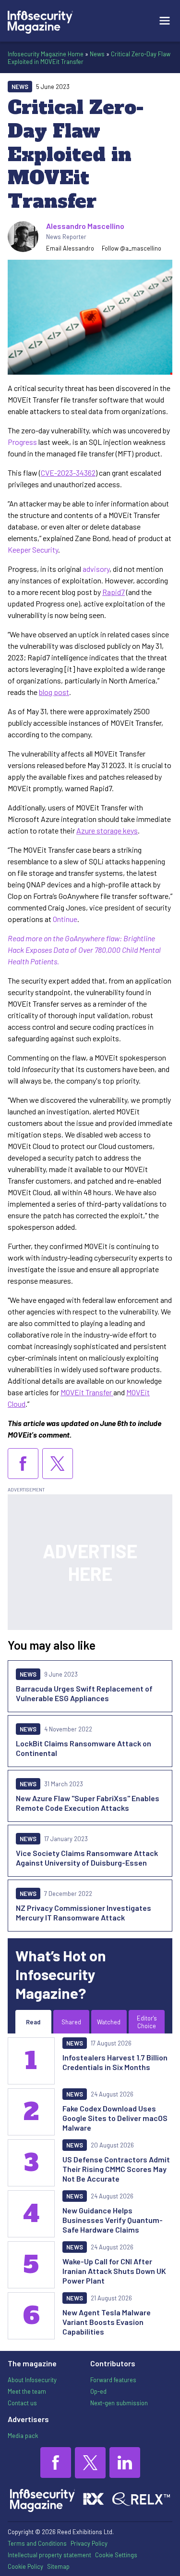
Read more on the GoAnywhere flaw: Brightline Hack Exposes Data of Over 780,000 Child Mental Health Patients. (84, 950)
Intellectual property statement (49, 2555)
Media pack (23, 2436)
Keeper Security (33, 549)
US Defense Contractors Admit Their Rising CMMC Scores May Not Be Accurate (116, 2169)
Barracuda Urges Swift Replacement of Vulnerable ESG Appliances (84, 1693)
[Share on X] (58, 1464)
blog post (54, 692)
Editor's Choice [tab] (147, 2022)
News (97, 54)
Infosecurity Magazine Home (46, 54)
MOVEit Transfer (87, 1392)
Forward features (113, 2380)
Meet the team (27, 2391)
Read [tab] (33, 2022)
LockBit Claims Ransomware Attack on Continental (84, 1748)
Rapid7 (114, 592)
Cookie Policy (25, 2566)
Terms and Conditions (37, 2543)
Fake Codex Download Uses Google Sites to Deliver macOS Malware (115, 2118)
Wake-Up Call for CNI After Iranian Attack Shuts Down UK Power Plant (114, 2271)
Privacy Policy (89, 2543)
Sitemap (58, 2566)
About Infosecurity (32, 2380)
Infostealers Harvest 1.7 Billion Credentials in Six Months (115, 2062)
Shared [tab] (71, 2022)
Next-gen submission (119, 2403)
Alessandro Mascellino (85, 226)
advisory (96, 569)
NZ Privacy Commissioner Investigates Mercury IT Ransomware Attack (84, 1913)
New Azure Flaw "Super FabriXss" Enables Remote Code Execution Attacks (88, 1803)
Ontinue (65, 919)
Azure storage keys (107, 830)
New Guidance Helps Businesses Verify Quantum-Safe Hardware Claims (113, 2220)
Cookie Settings (116, 2555)
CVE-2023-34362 (68, 473)
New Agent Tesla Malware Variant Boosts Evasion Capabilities (107, 2322)
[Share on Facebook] (23, 1464)
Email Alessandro (70, 248)
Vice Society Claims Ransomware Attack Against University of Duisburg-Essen (87, 1858)
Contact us (22, 2403)
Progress (22, 442)
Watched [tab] (109, 2022)
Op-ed (98, 2391)
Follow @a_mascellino (132, 248)
